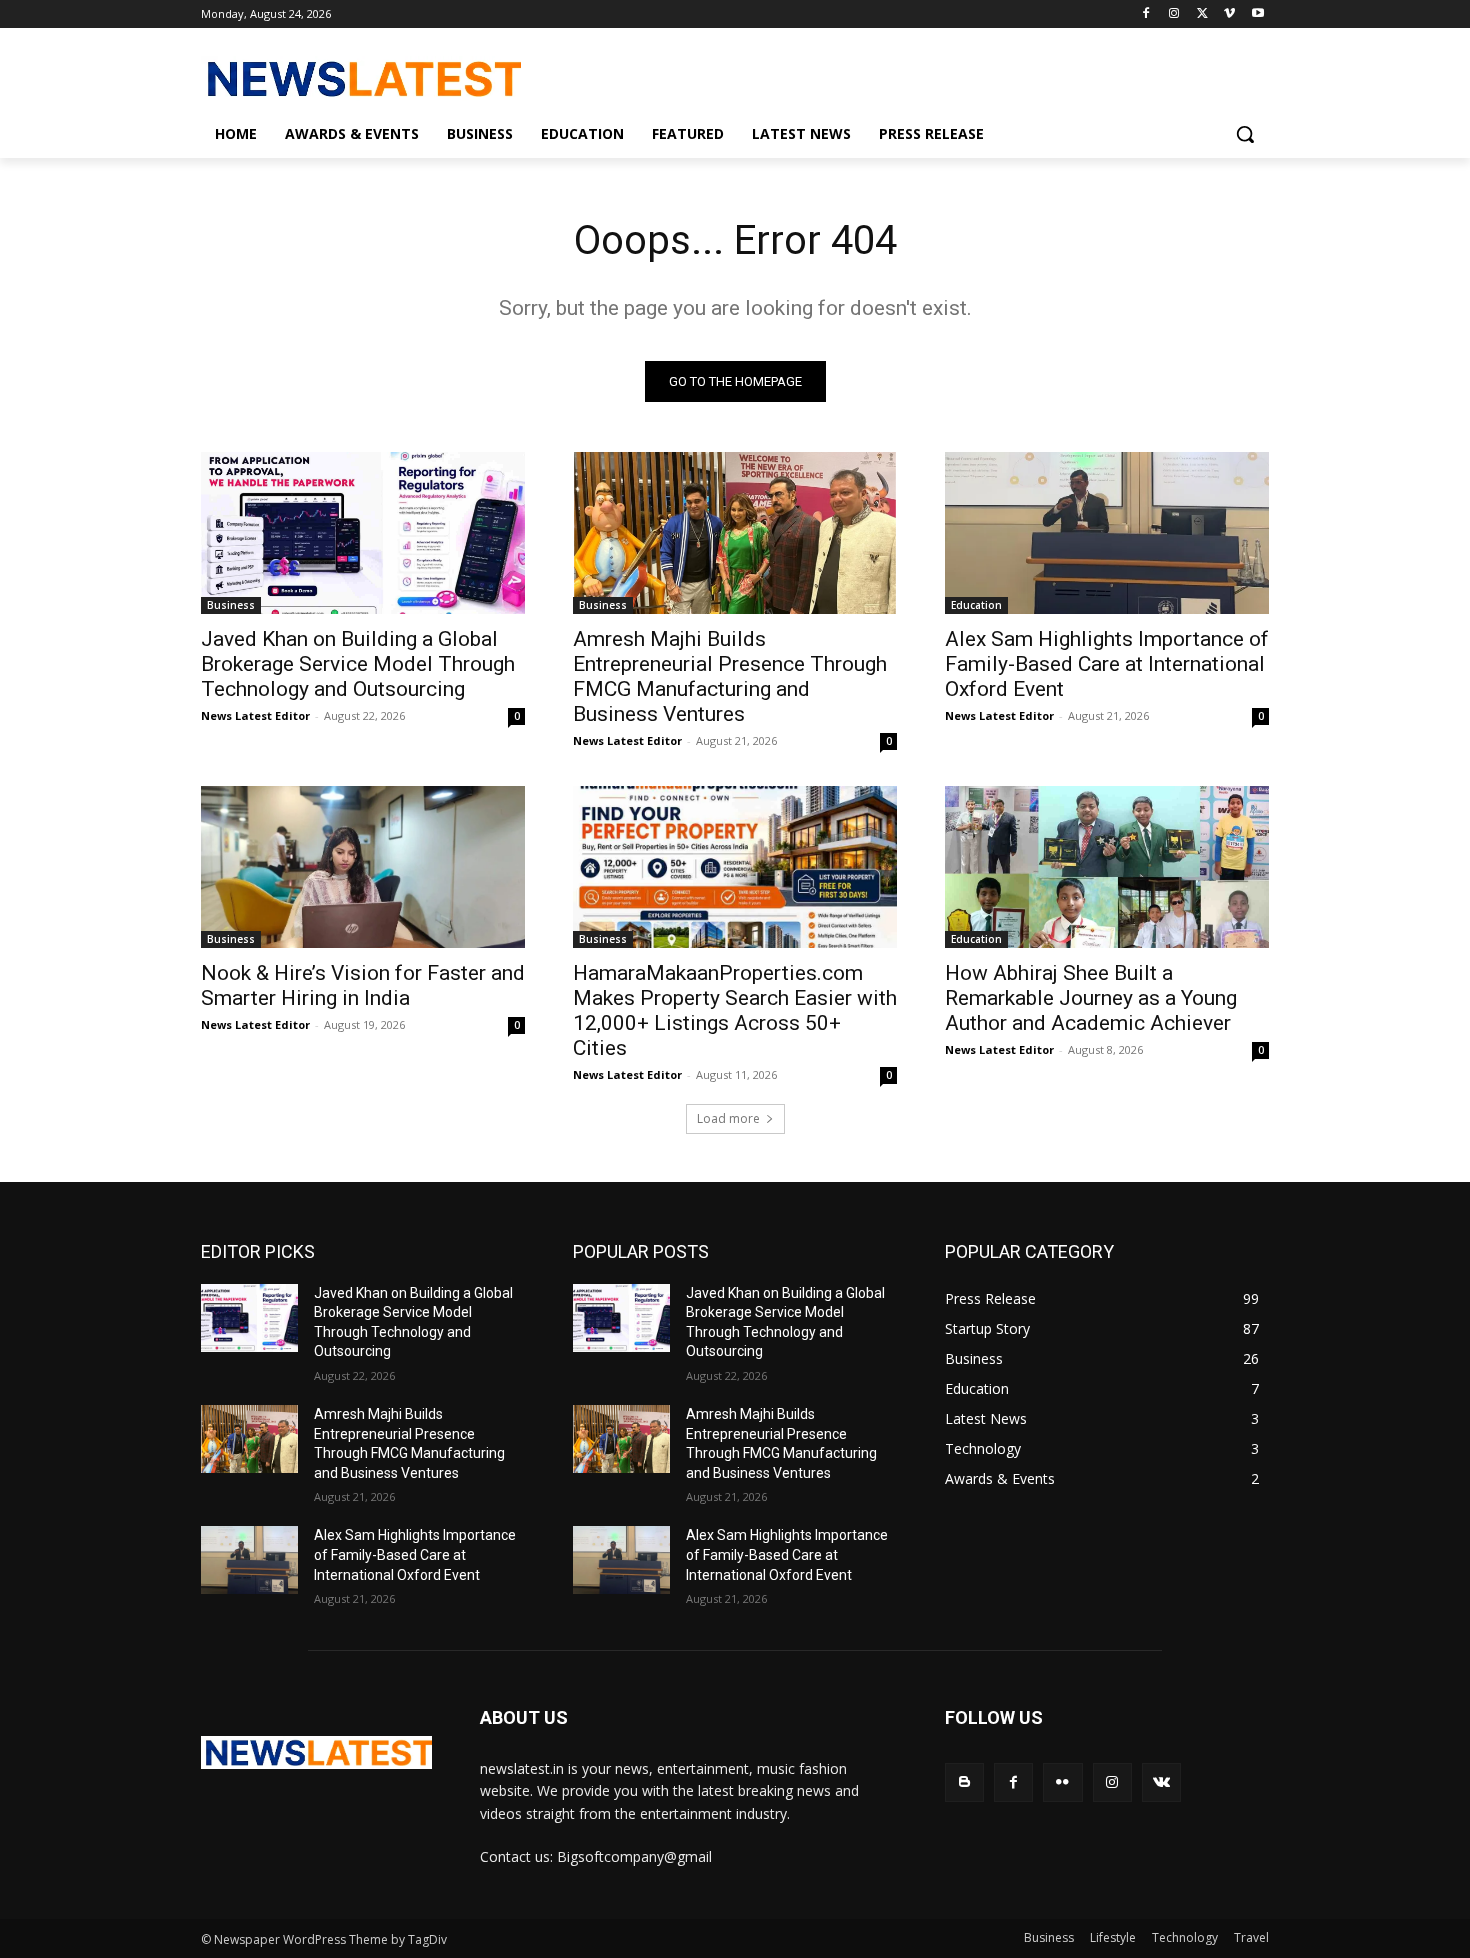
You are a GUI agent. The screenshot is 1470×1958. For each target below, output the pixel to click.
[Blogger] (964, 1782)
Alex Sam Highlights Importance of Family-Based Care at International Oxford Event (1107, 664)
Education (976, 605)
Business (231, 605)
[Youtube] (1257, 14)
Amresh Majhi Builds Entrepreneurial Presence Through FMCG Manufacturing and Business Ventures (730, 676)
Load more (728, 1118)
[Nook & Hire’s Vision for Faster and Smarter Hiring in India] (363, 867)
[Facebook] (1146, 14)
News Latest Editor (255, 715)
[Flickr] (1062, 1782)
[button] (1245, 134)
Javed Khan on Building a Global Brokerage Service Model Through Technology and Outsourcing (358, 664)
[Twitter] (1202, 14)
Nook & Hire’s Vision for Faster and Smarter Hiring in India (363, 985)
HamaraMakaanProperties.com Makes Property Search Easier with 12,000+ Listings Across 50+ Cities (735, 1010)
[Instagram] (1174, 14)
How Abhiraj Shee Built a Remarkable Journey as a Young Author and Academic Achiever (1091, 998)
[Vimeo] (1229, 14)
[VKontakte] (1161, 1782)
